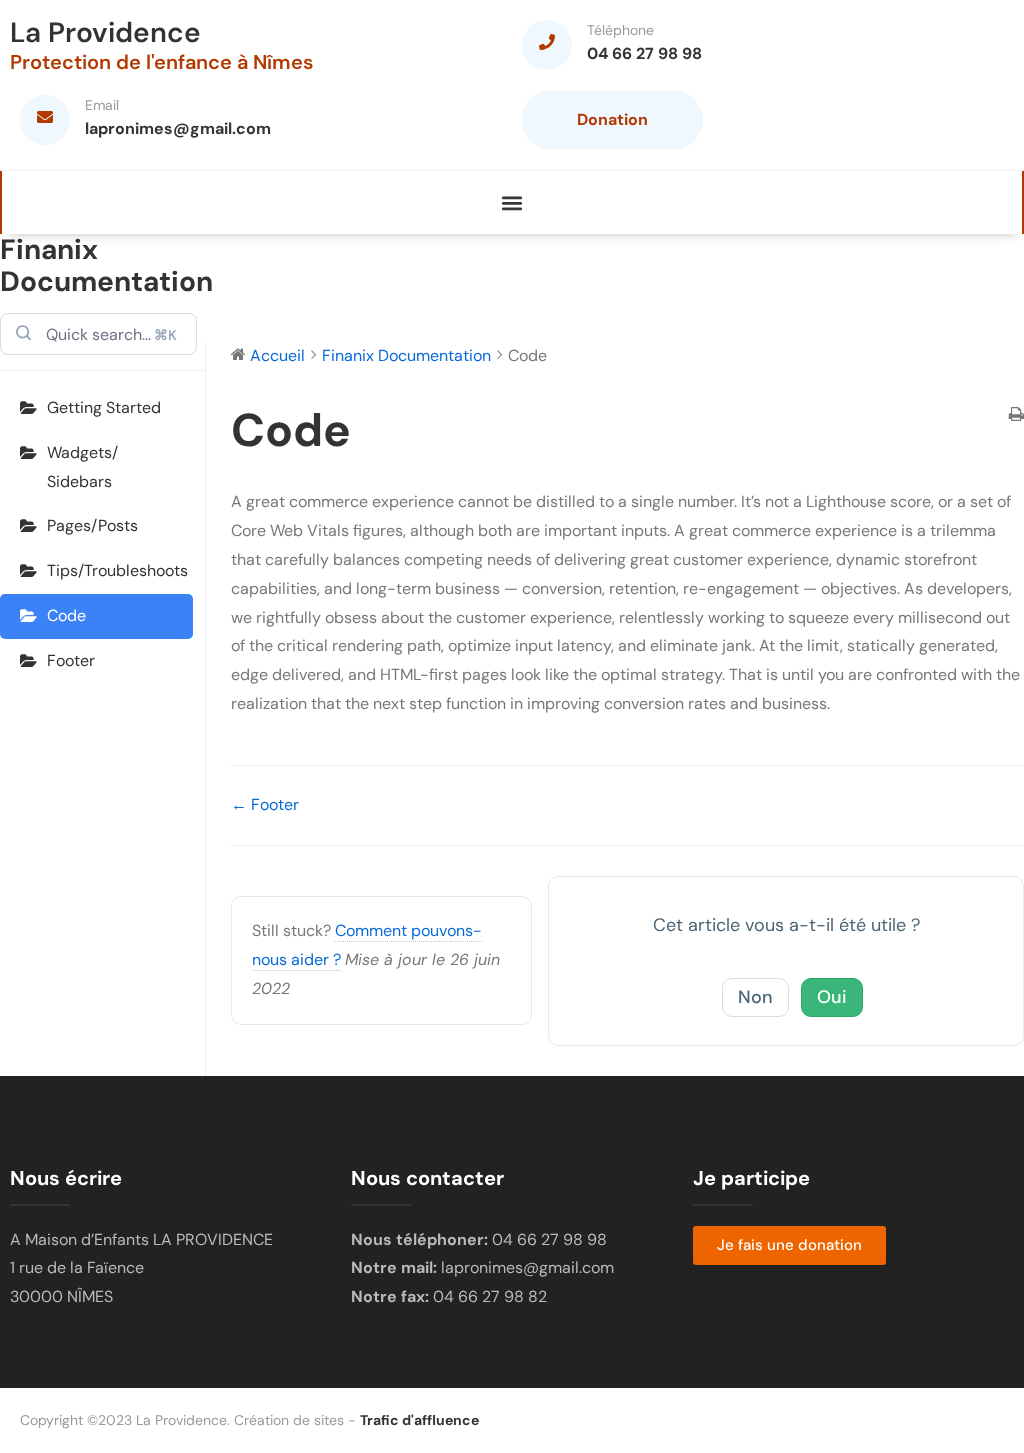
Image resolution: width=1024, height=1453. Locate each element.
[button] (512, 202)
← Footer (265, 804)
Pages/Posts (92, 525)
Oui (832, 997)
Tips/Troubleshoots (117, 570)
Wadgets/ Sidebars (82, 467)
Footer (71, 660)
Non (755, 997)
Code (66, 615)
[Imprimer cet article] (1016, 416)
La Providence (105, 32)
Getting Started (104, 407)
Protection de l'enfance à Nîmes (161, 62)
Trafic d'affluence (419, 1420)
